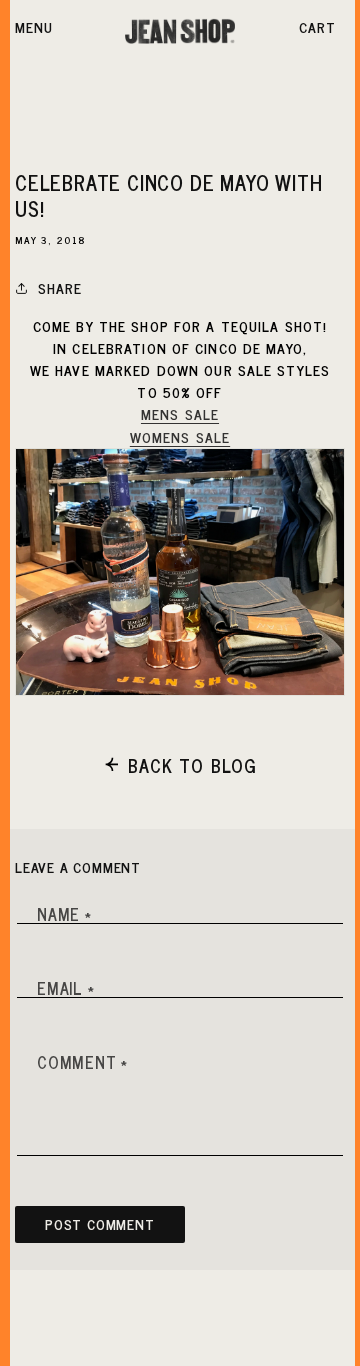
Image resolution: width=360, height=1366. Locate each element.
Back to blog (192, 765)
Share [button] (60, 287)
